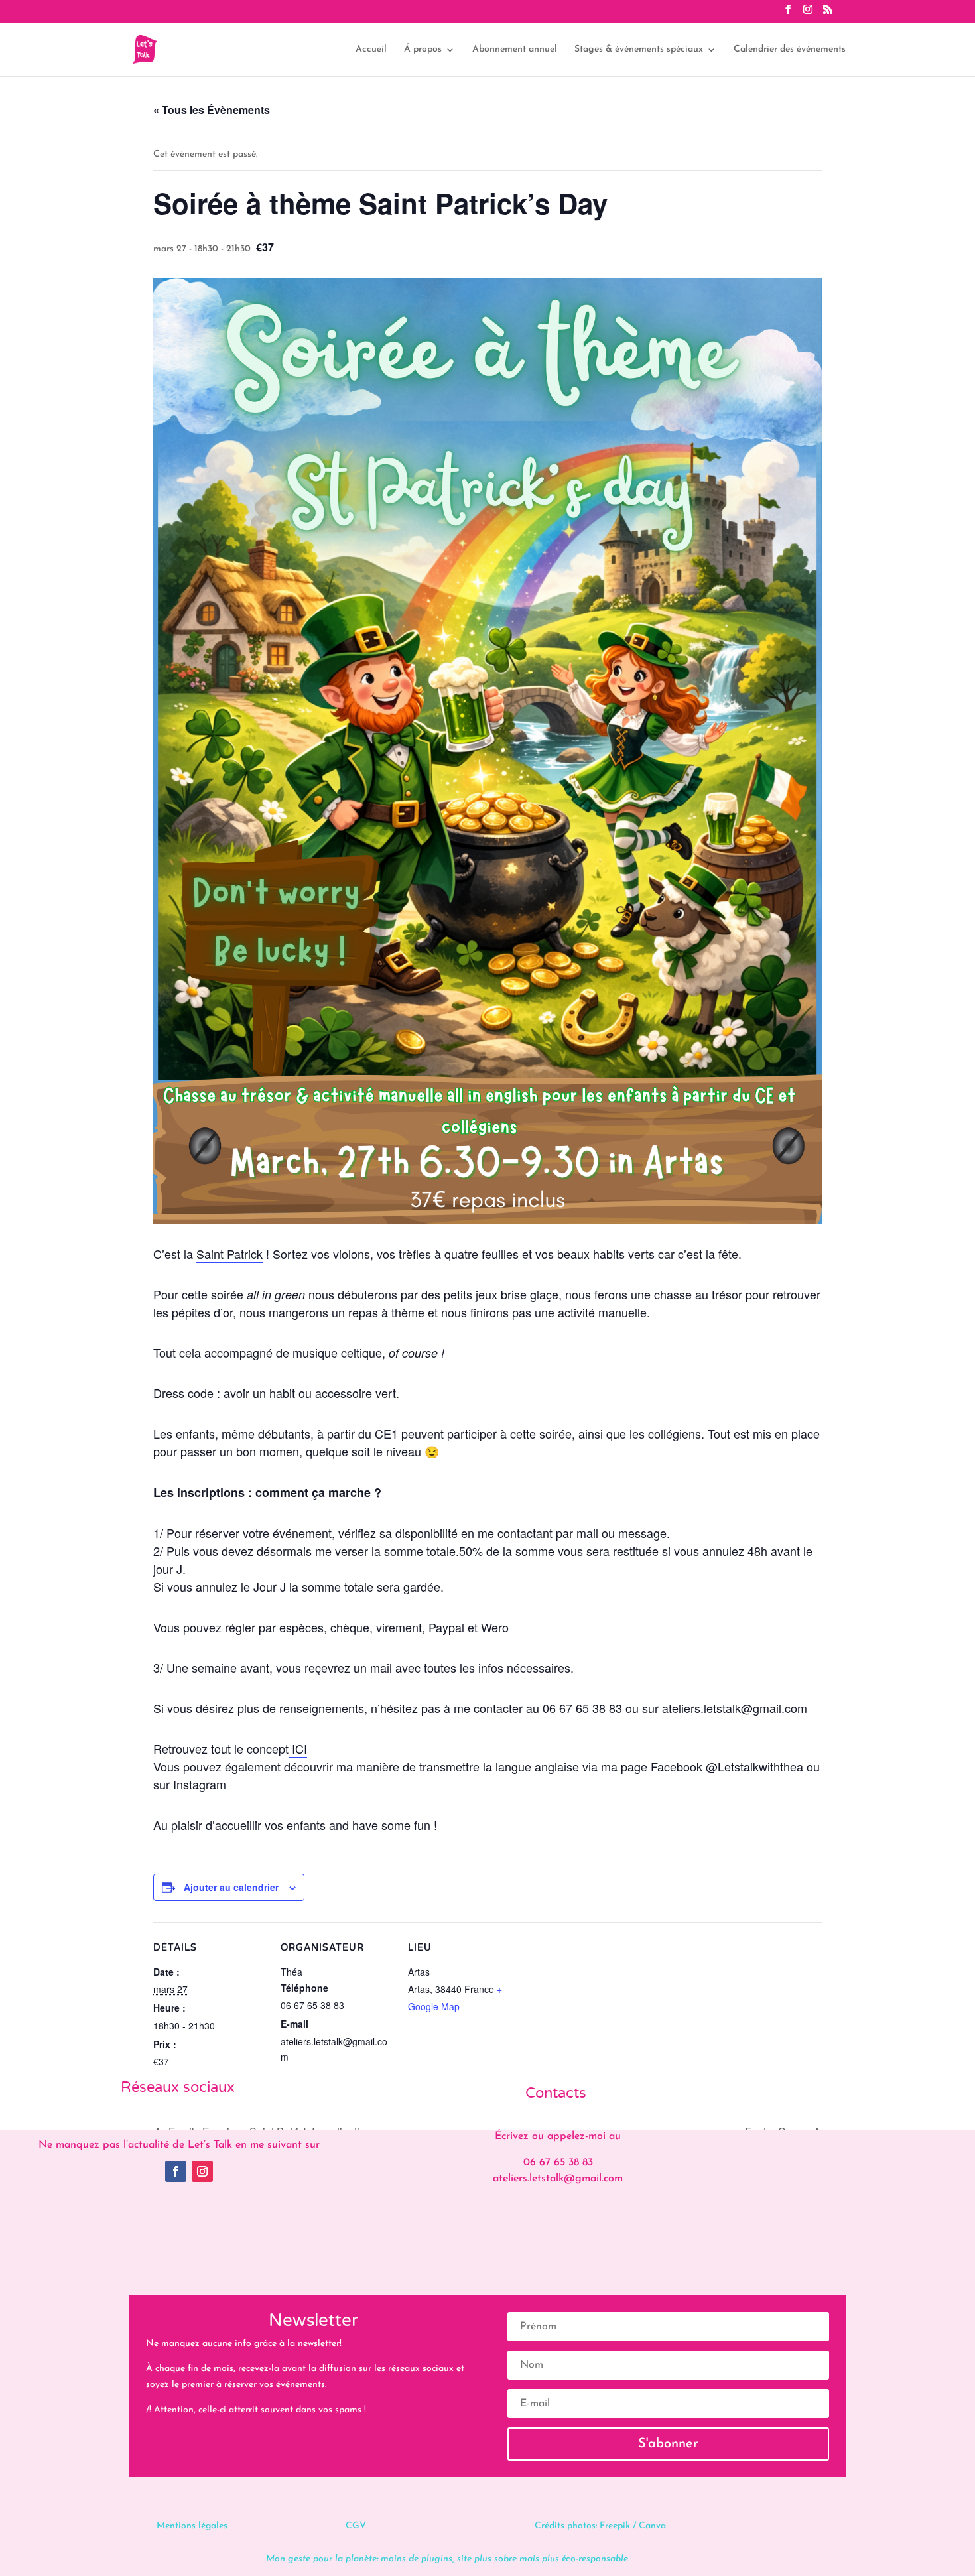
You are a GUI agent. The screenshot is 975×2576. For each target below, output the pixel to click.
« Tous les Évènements (212, 110)
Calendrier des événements (790, 50)
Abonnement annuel (515, 50)
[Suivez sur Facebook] (176, 2171)
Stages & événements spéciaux (639, 50)
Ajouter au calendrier (231, 1887)
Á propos (423, 50)
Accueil (371, 50)
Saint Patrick (229, 1254)
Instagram (200, 1784)
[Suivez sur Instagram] (202, 2171)
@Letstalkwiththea (754, 1766)
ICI (298, 1748)
